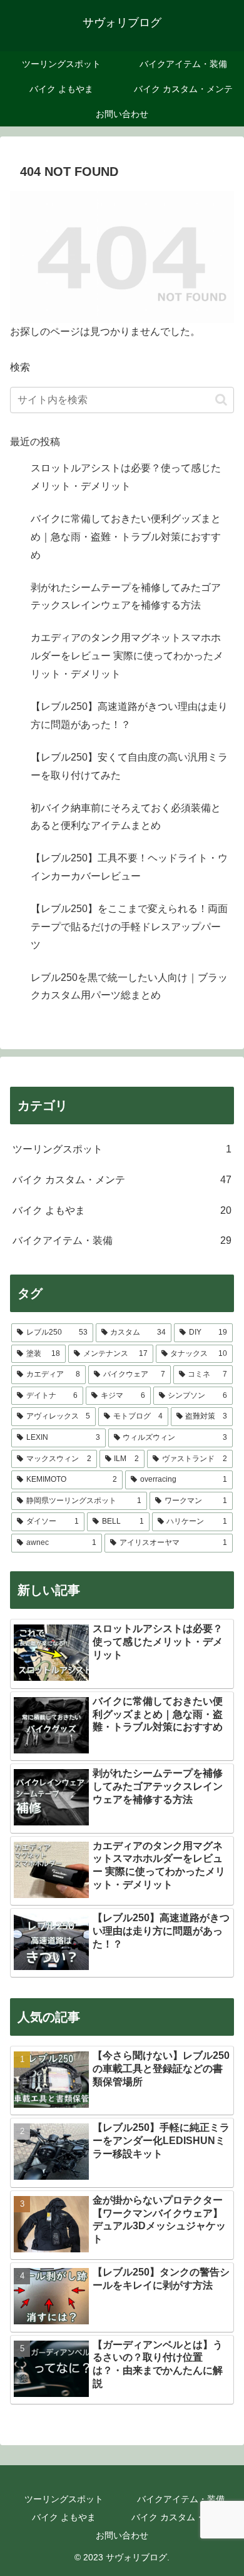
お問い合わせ (122, 2535)
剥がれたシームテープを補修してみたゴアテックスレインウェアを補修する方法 (126, 597)
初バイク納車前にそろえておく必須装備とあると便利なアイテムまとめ (126, 817)
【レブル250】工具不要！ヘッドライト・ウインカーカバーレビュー (129, 867)
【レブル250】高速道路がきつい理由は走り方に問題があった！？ (129, 716)
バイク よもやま (64, 2517)
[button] (221, 400)
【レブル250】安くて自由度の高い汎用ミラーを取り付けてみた (129, 766)
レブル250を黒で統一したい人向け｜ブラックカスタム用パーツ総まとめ (129, 987)
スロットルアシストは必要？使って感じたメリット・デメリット (126, 477)
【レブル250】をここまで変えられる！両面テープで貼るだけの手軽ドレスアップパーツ (129, 927)
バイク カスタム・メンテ (181, 2517)
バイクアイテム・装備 (181, 2499)
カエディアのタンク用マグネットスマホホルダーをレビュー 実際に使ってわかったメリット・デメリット (127, 656)
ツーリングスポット (64, 2499)
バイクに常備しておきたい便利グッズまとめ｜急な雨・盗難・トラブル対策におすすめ (126, 537)
